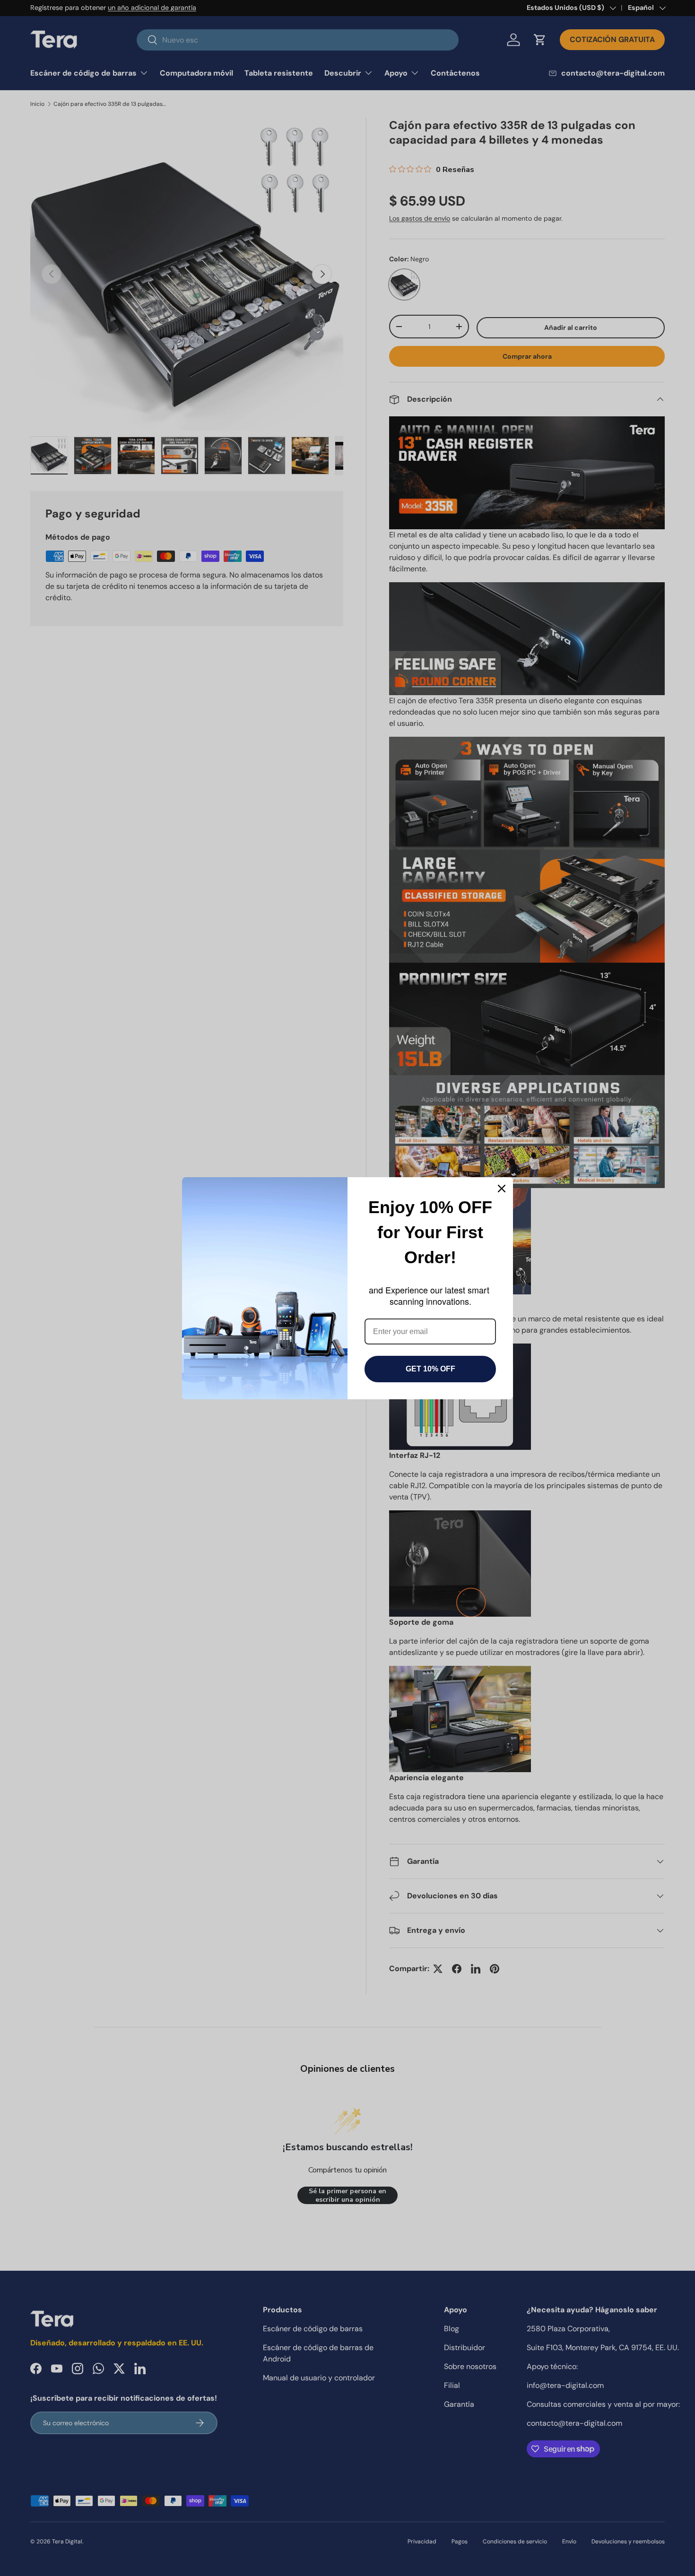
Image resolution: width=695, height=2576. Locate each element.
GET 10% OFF (430, 1369)
